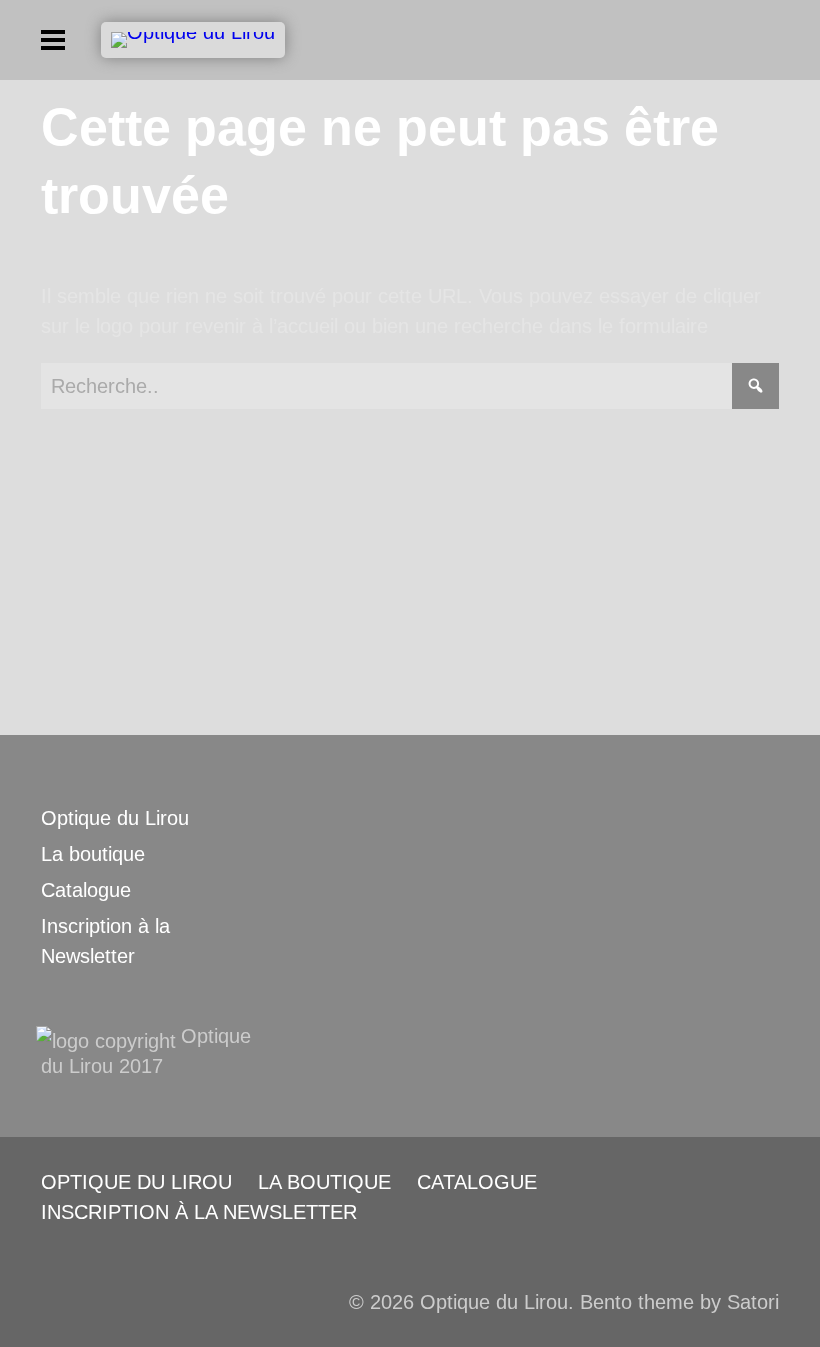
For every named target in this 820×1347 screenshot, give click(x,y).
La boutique (93, 854)
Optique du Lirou (115, 818)
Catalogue (86, 890)
